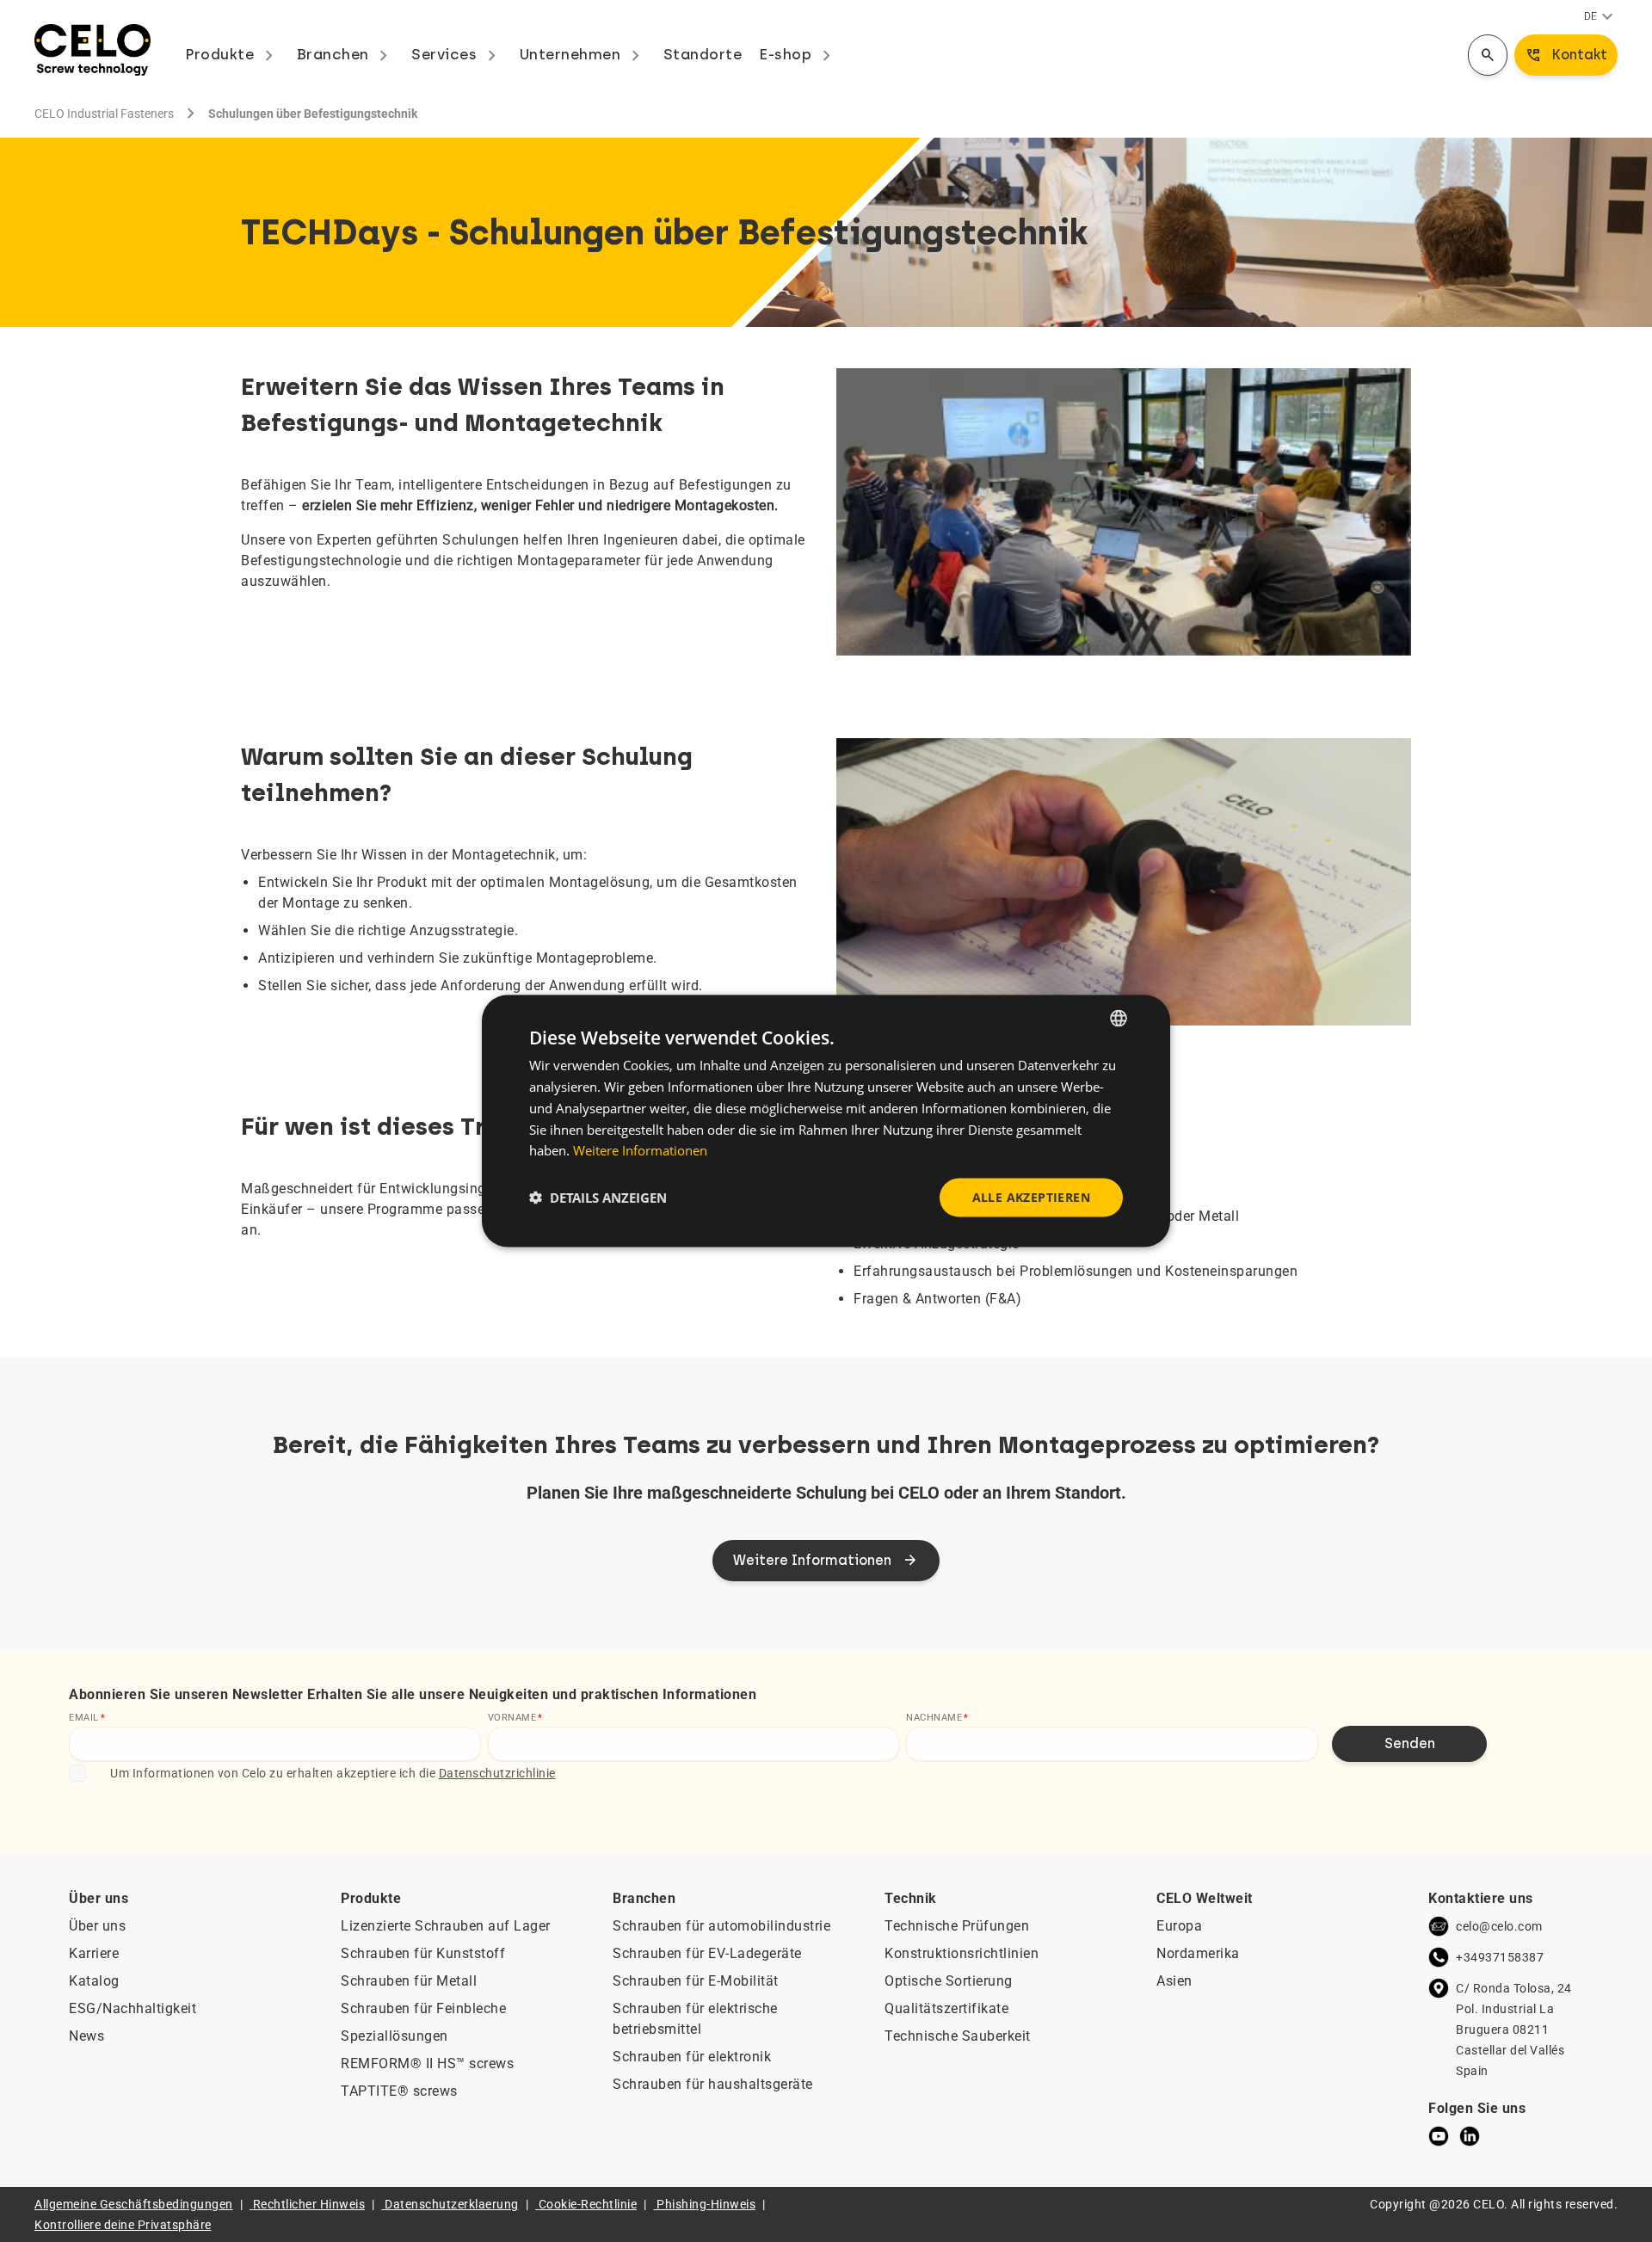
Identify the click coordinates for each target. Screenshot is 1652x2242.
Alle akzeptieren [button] (1031, 1197)
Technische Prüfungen (957, 1926)
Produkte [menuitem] (232, 54)
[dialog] (826, 1121)
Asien (1174, 1981)
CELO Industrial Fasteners (104, 114)
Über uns (97, 1926)
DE (1601, 17)
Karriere (94, 1953)
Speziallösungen (395, 2036)
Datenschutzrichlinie (497, 1773)
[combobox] (1119, 1019)
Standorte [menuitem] (703, 54)
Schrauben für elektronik (692, 2057)
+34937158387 (1500, 1957)
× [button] (1142, 1017)
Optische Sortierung (949, 1981)
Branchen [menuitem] (346, 54)
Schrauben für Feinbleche (423, 2008)
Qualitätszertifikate (946, 2008)
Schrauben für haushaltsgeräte (713, 2084)
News (86, 2036)
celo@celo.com (1499, 1926)
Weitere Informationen (640, 1150)
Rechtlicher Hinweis (309, 2204)
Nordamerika (1198, 1953)
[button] (598, 1198)
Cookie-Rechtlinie (588, 2204)
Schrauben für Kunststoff (423, 1953)
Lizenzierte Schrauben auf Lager (446, 1926)
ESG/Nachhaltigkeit (133, 2008)
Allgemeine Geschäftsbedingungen (134, 2204)
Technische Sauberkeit (958, 2036)
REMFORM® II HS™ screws (427, 2063)
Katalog (94, 1981)
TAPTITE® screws (399, 2091)
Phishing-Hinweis (706, 2204)
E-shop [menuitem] (798, 54)
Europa (1179, 1926)
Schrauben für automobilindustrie (721, 1926)
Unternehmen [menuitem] (583, 54)
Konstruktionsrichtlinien (962, 1953)
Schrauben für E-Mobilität (696, 1981)
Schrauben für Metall (409, 1981)
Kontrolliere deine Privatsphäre (123, 2225)
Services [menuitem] (457, 54)
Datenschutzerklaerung (452, 2204)
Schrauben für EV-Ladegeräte (707, 1953)
